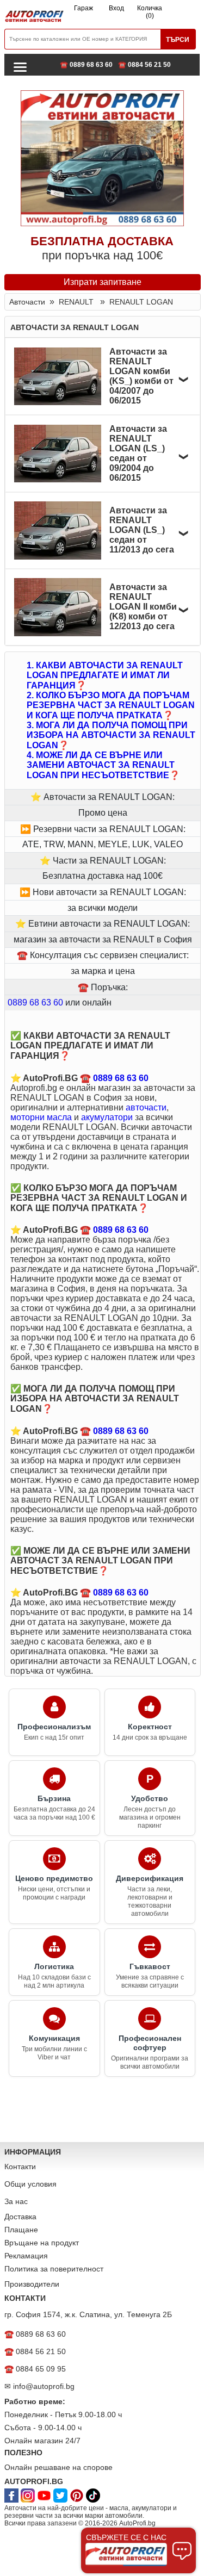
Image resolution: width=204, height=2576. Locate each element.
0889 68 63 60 (35, 1003)
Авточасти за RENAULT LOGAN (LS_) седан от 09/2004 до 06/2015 (138, 453)
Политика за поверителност (54, 2269)
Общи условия (30, 2184)
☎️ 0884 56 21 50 (144, 65)
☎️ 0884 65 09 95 (35, 2369)
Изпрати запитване (103, 282)
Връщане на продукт (42, 2243)
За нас (16, 2201)
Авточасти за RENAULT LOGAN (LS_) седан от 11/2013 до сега (142, 530)
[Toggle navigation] (20, 66)
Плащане (21, 2230)
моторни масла (41, 1117)
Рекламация (26, 2256)
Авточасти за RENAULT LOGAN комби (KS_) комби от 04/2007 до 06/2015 (141, 376)
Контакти (20, 2167)
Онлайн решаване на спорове (58, 2467)
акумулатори (107, 1117)
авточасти (146, 1107)
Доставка (20, 2217)
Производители (32, 2284)
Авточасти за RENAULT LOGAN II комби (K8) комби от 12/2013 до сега (143, 607)
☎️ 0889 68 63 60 (86, 65)
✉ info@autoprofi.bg (39, 2386)
